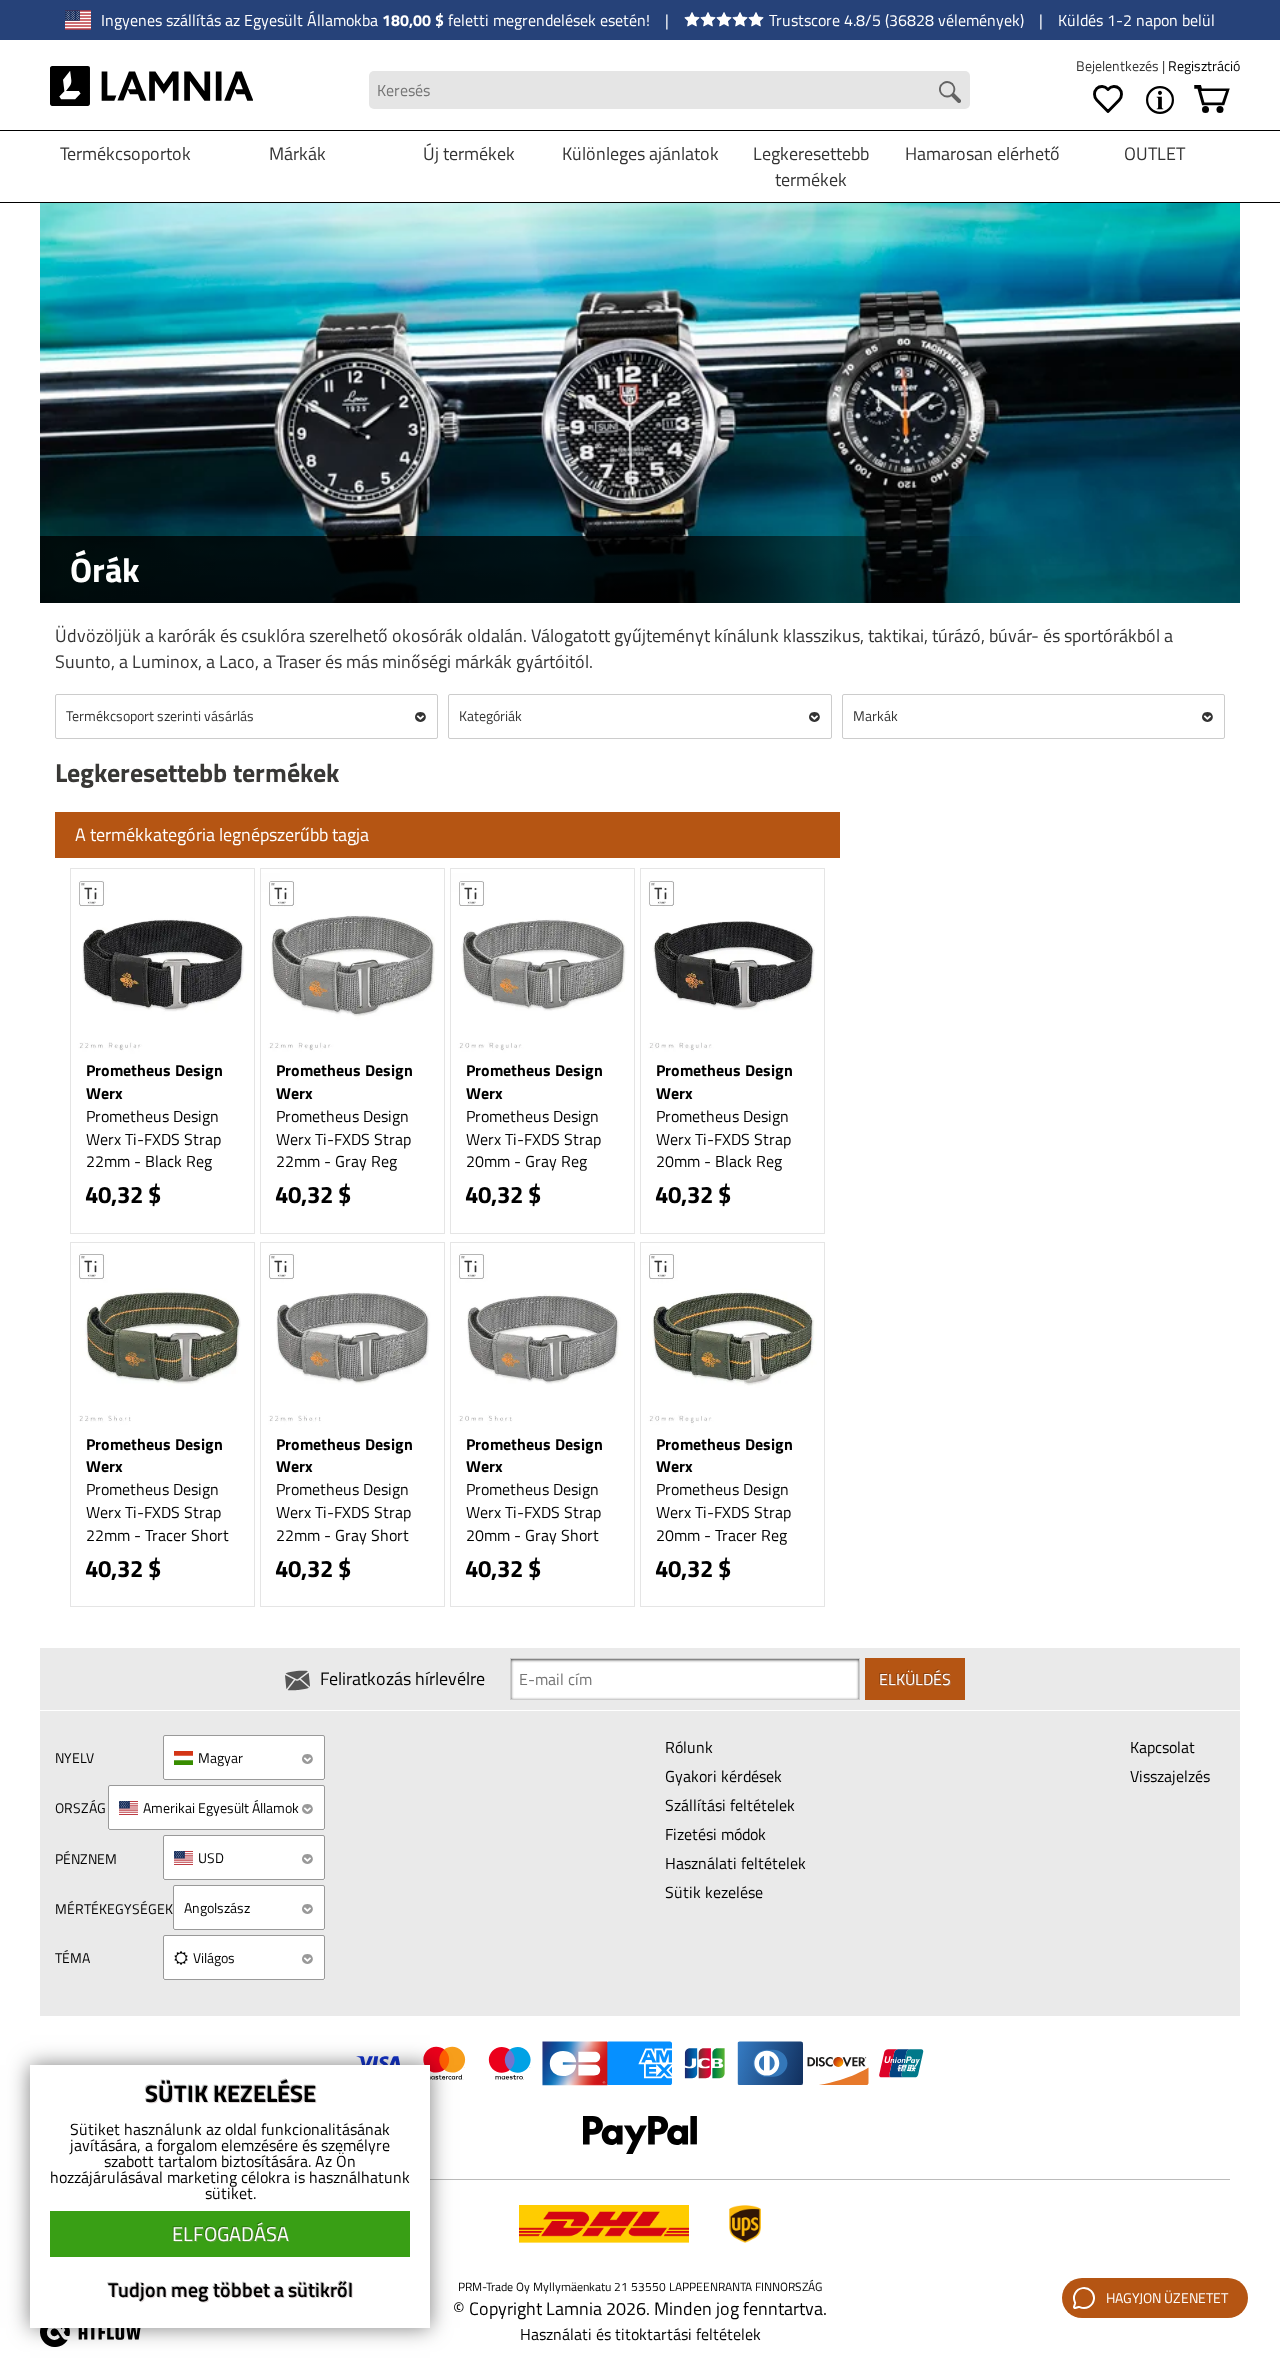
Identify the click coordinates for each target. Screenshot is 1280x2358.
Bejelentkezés (1119, 65)
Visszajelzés (1170, 1776)
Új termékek (469, 153)
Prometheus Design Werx (154, 1081)
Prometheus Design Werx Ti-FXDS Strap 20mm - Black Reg (723, 1139)
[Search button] (950, 92)
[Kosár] (1212, 100)
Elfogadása (230, 2233)
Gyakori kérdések (723, 1776)
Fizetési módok (715, 1834)
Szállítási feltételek (730, 1805)
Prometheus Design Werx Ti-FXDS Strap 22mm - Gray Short (343, 1512)
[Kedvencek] (1108, 100)
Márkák (297, 153)
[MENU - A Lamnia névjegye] (1160, 100)
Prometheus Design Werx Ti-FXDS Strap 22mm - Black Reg (153, 1139)
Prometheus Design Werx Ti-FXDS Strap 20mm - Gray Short (533, 1512)
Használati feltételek (735, 1863)
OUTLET (1154, 153)
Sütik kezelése (714, 1892)
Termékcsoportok (125, 153)
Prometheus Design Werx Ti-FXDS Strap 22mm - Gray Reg (343, 1139)
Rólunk (689, 1747)
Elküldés (915, 1679)
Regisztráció (1204, 65)
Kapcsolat (1162, 1747)
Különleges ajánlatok (640, 153)
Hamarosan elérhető (982, 153)
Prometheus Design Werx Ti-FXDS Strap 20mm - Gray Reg (533, 1139)
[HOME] (151, 90)
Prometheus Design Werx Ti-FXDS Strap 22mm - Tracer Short (157, 1512)
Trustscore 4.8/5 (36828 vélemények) (896, 20)
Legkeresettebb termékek (811, 166)
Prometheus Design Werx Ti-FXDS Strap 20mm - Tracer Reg (723, 1512)
